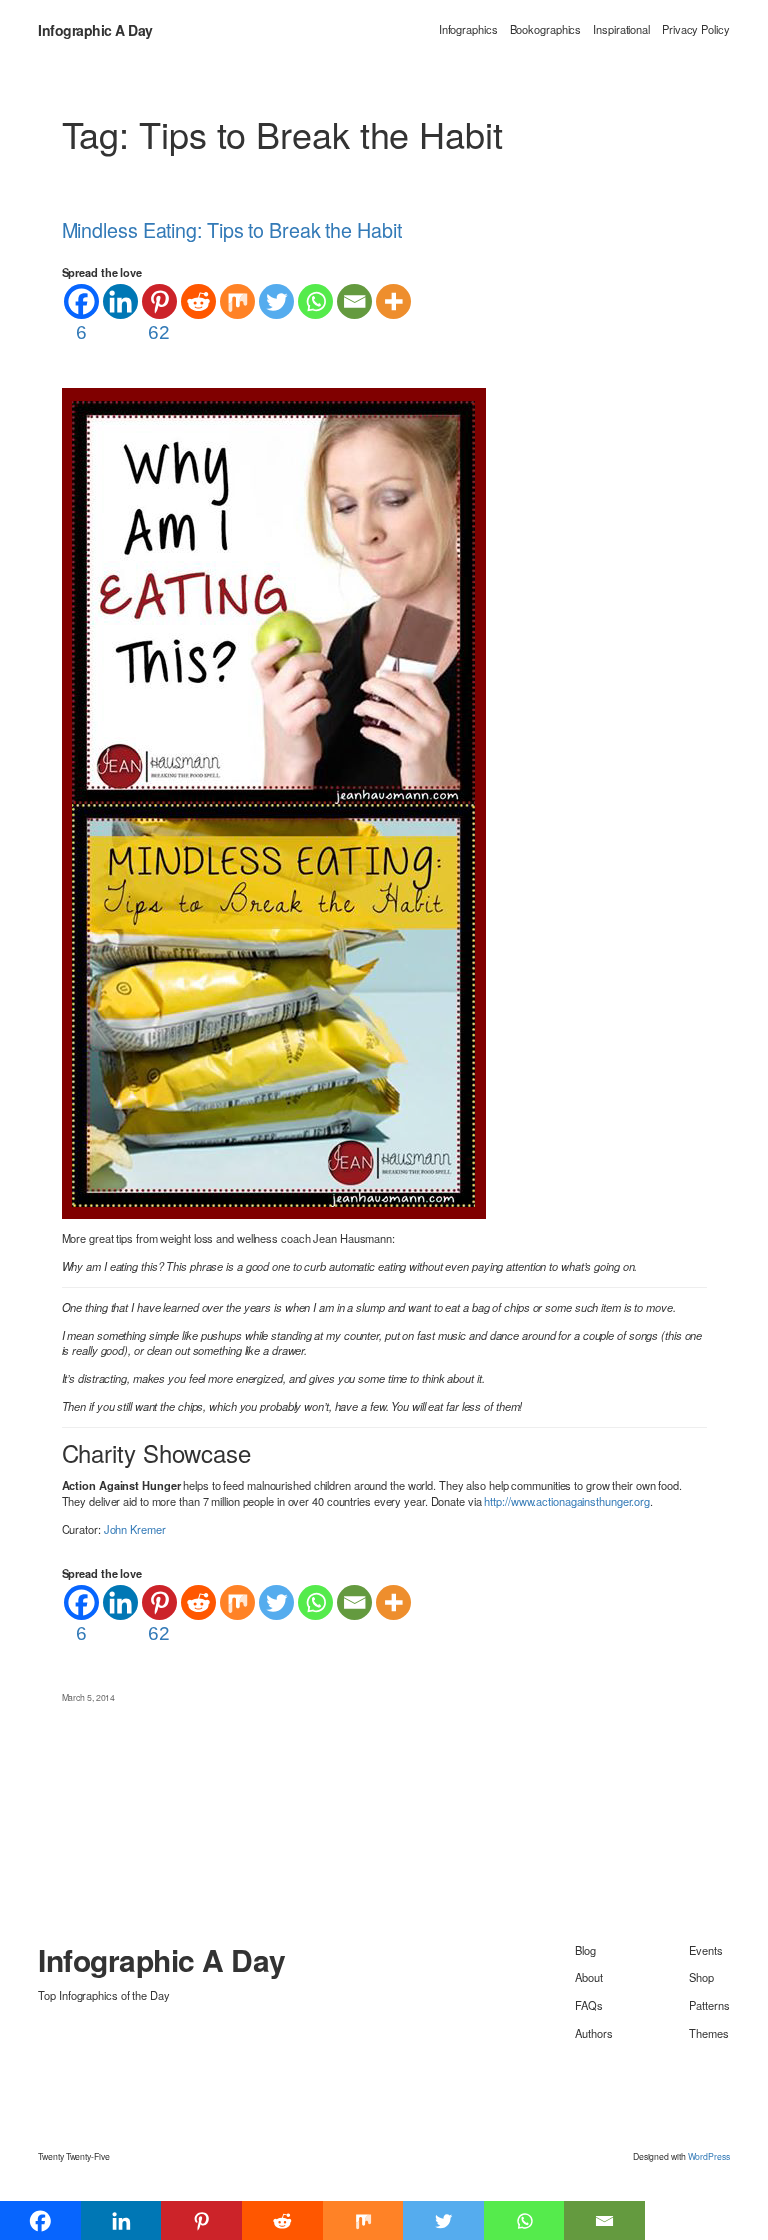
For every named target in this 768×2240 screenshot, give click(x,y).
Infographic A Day (95, 30)
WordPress (709, 2156)
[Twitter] (276, 301)
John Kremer (135, 1529)
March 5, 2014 (89, 1697)
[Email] (354, 301)
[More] (393, 301)
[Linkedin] (120, 301)
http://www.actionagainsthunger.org (567, 1501)
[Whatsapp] (315, 301)
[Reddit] (198, 301)
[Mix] (237, 301)
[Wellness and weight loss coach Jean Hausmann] (274, 801)
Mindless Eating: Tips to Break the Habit (232, 230)
